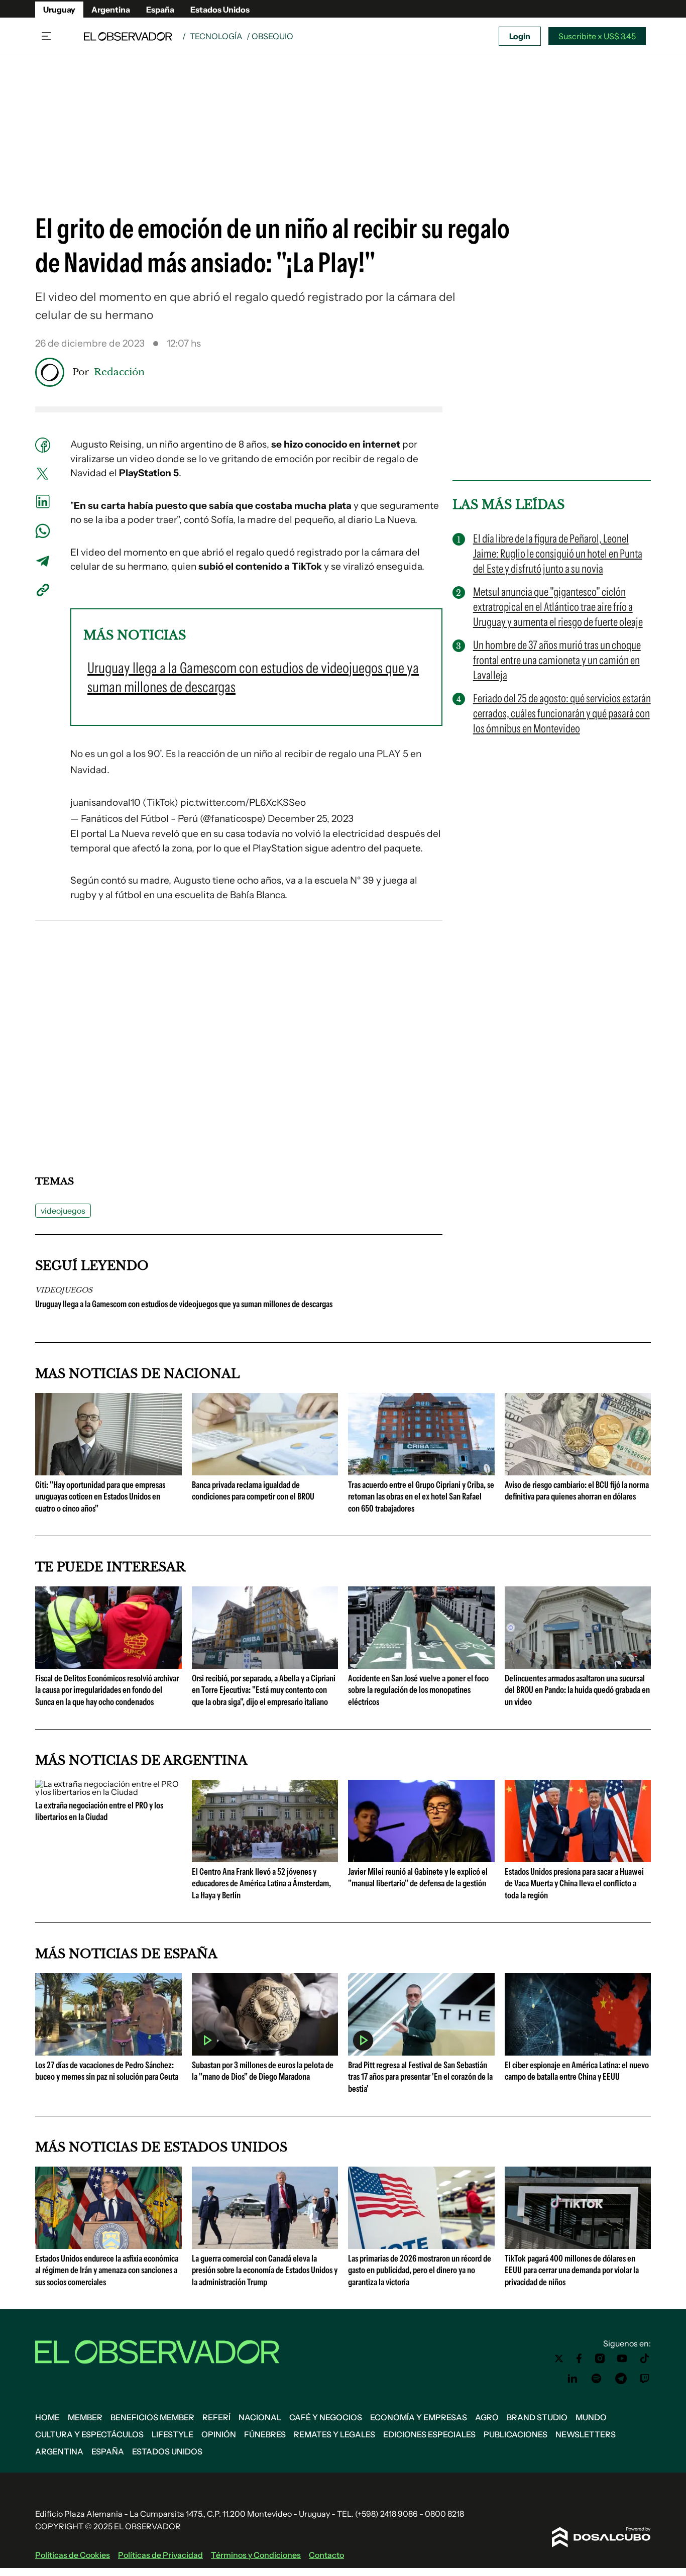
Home (47, 2417)
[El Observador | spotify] (597, 2379)
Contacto (326, 2555)
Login (520, 36)
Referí (216, 2417)
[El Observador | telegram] (621, 2379)
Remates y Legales (334, 2434)
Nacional (260, 2417)
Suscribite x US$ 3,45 (597, 36)
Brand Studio (537, 2417)
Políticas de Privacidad (160, 2555)
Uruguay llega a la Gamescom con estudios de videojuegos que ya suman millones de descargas (184, 1304)
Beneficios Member (152, 2417)
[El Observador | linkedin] (573, 2379)
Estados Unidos (220, 10)
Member (85, 2417)
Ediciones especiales (429, 2434)
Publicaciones (516, 2434)
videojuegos (63, 1211)
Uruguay (59, 10)
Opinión (219, 2434)
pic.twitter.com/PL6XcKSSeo (243, 802)
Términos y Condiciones (256, 2555)
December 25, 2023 (311, 819)
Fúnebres (265, 2434)
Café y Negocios (326, 2417)
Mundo (591, 2417)
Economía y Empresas (419, 2417)
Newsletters (586, 2434)
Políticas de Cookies (73, 2555)
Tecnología (216, 36)
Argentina (111, 10)
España (160, 10)
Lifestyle (173, 2434)
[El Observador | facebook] (579, 2358)
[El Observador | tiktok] (645, 2358)
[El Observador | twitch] (645, 2379)
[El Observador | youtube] (622, 2358)
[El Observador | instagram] (600, 2358)
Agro (487, 2417)
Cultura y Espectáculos (89, 2434)
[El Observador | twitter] (559, 2358)
